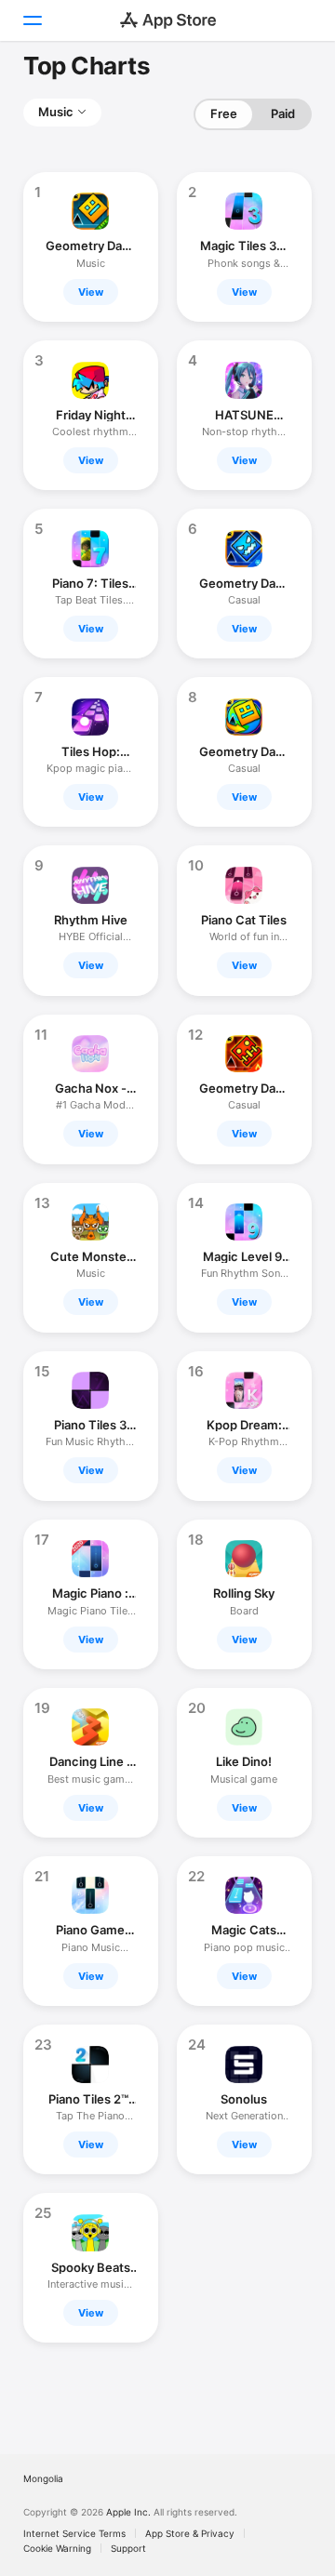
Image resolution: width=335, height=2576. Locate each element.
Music (56, 112)
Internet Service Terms (74, 2533)
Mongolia (43, 2478)
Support (128, 2548)
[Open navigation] (32, 20)
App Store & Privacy (190, 2533)
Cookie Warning (57, 2548)
